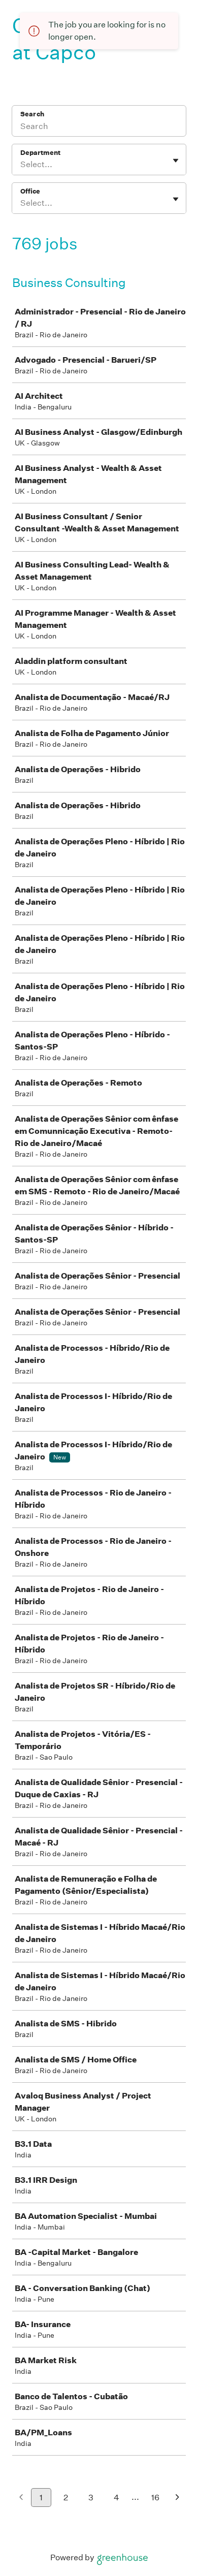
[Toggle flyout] (176, 161)
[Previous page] (21, 2498)
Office (30, 191)
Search (32, 114)
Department (40, 153)
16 (155, 2498)
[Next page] (177, 2498)
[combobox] (21, 165)
